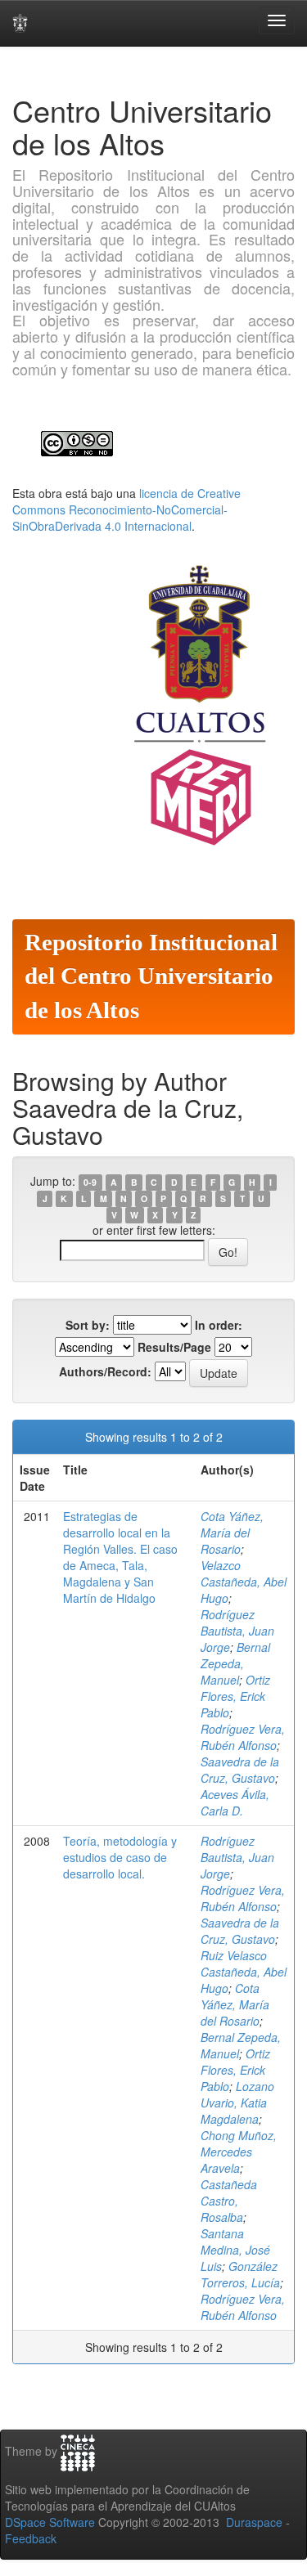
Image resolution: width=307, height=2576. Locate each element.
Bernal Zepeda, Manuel (235, 1663)
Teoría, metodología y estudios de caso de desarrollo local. (120, 1857)
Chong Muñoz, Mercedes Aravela (239, 2152)
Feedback (31, 2538)
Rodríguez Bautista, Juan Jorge (237, 1631)
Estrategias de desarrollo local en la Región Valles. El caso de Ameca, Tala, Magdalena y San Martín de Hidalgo (120, 1557)
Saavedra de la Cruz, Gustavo (240, 1770)
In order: (219, 1325)
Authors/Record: (105, 1371)
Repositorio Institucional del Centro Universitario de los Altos (151, 976)
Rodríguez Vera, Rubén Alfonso (243, 1737)
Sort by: (88, 1325)
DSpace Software (50, 2522)
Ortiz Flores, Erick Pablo (235, 1696)
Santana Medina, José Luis (235, 2250)
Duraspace (254, 2522)
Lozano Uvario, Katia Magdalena (237, 2103)
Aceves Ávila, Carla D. (235, 1802)
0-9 (90, 1182)
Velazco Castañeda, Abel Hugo (244, 1582)
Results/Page (174, 1347)
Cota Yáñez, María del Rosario (232, 1533)
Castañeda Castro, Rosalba (229, 2201)
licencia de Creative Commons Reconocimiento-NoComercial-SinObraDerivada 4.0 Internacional (126, 509)
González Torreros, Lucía (240, 2274)
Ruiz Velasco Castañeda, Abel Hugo (244, 1972)
